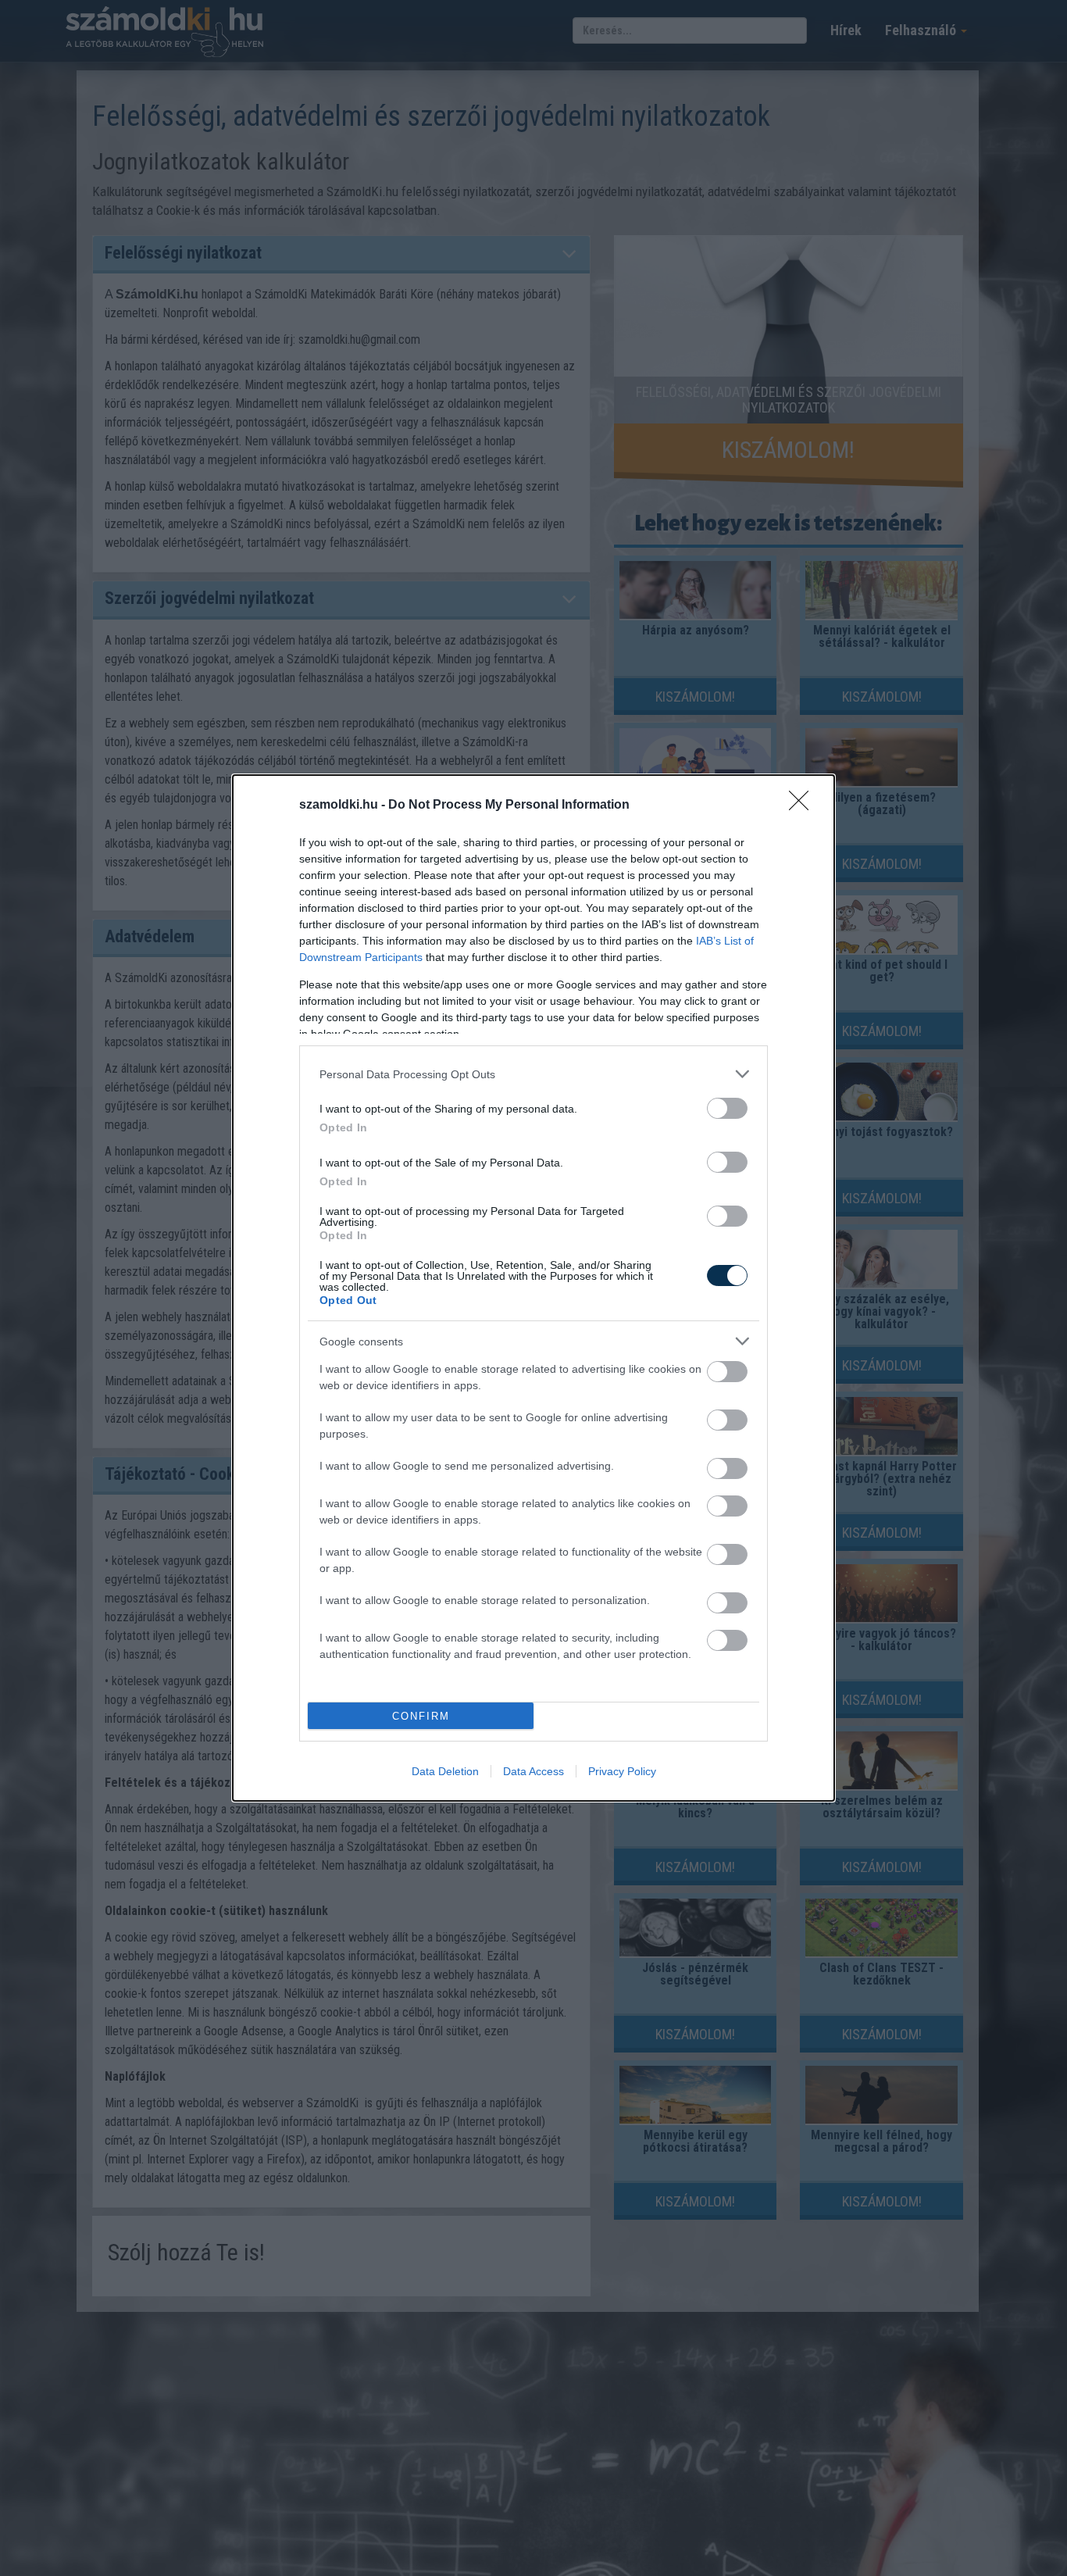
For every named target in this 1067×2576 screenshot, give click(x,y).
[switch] (727, 1108)
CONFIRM (421, 1716)
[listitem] (533, 1074)
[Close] (804, 806)
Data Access (533, 1771)
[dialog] (533, 1288)
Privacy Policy (622, 1771)
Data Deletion (445, 1771)
